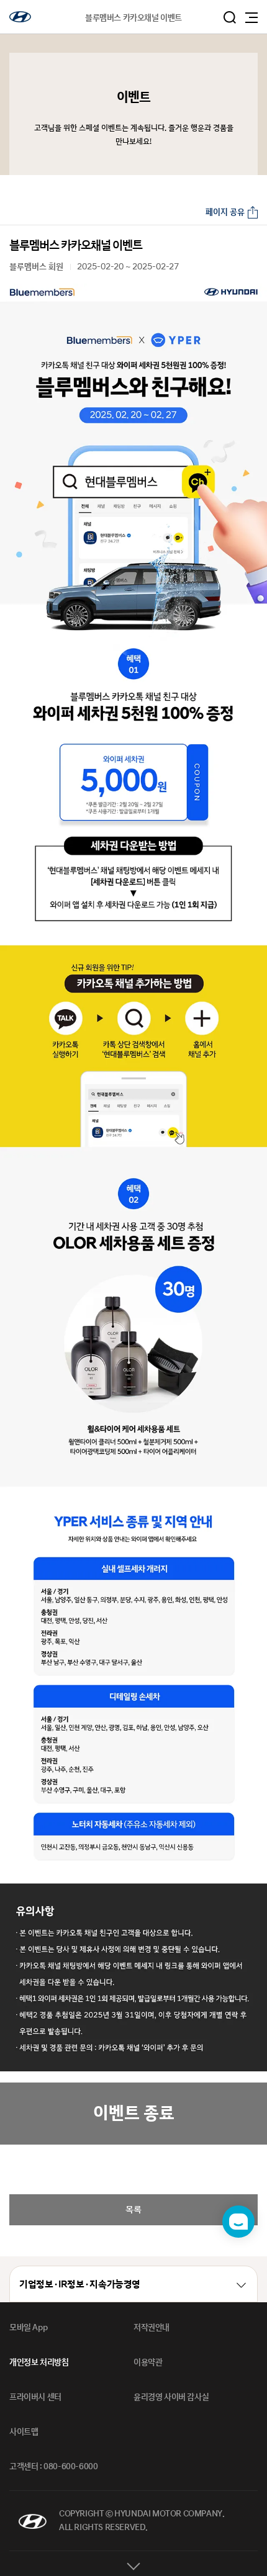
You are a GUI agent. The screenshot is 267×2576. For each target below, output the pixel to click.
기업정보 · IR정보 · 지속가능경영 (80, 2285)
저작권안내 (152, 2328)
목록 (133, 2209)
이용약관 (148, 2362)
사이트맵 (24, 2432)
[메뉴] (251, 18)
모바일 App (28, 2328)
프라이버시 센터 (35, 2397)
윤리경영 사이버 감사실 (171, 2397)
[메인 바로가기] (20, 17)
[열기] (133, 2564)
